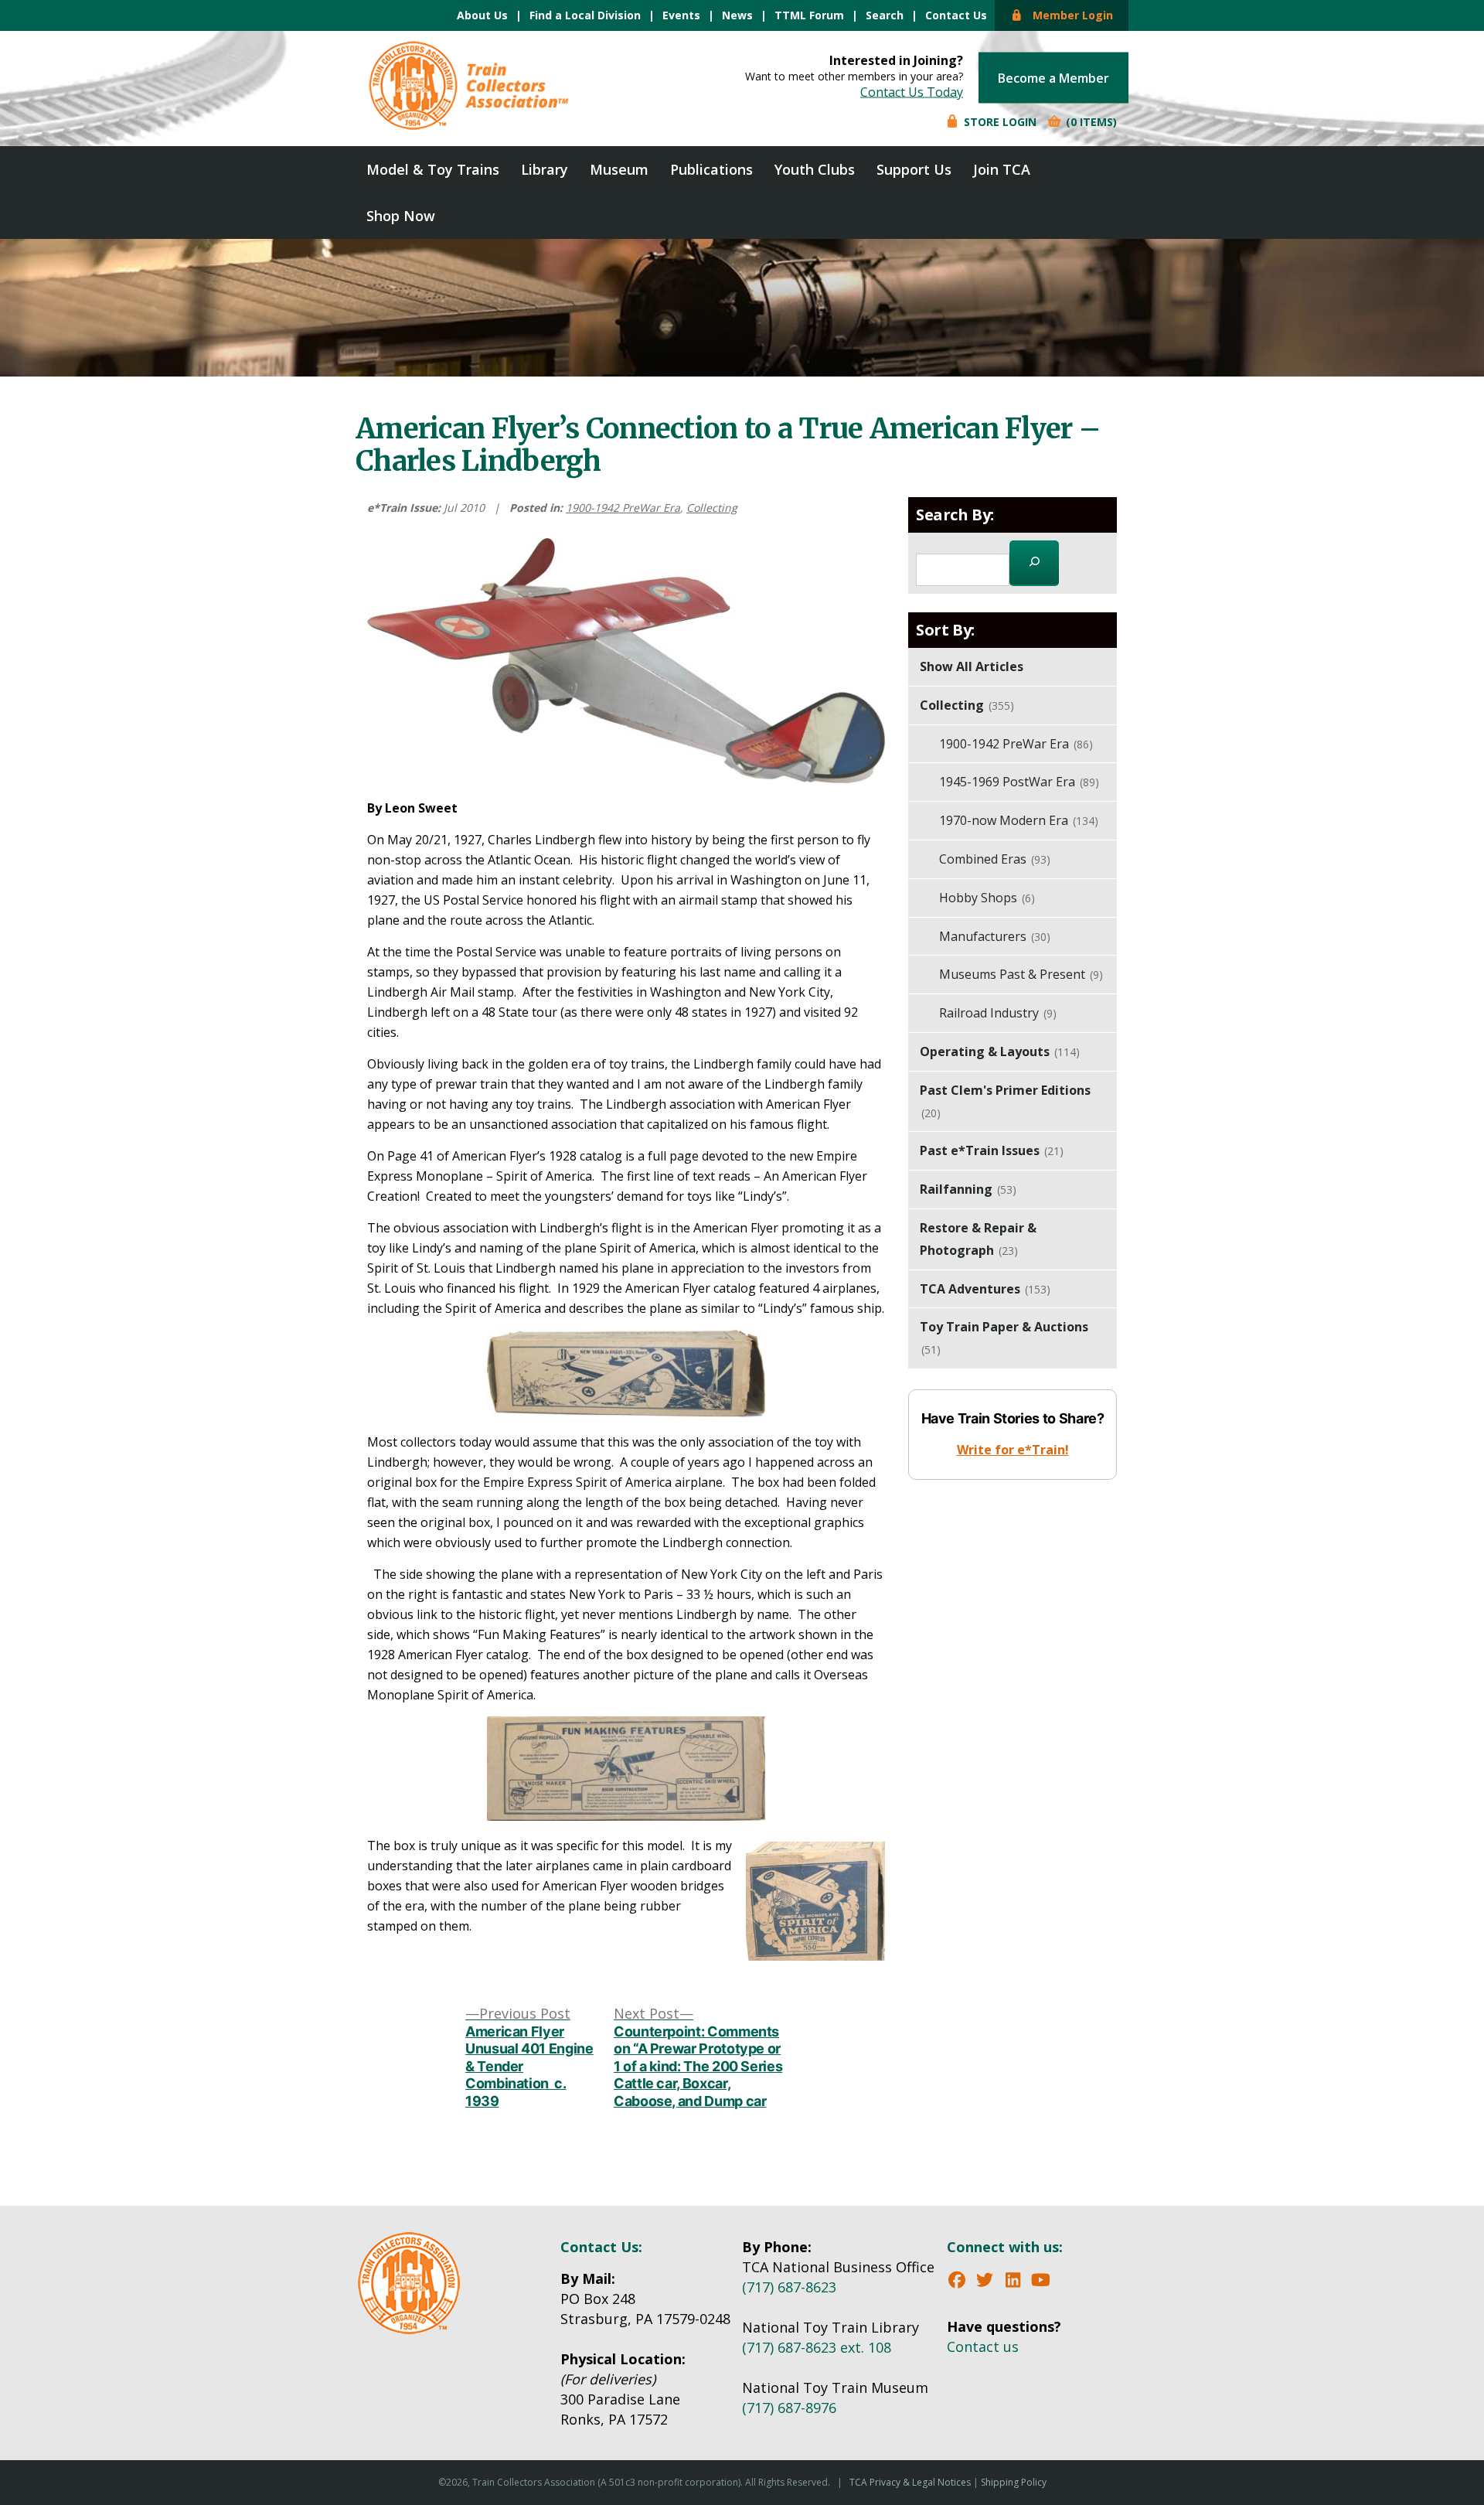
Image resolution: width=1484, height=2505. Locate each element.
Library (545, 169)
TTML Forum (809, 15)
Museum (619, 169)
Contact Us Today (912, 92)
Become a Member (1053, 78)
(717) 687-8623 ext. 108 (817, 2347)
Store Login (999, 122)
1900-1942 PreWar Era (623, 508)
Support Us (914, 169)
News (737, 15)
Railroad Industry (998, 1013)
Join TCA (1002, 169)
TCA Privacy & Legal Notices (910, 2482)
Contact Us (956, 15)
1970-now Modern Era (1019, 820)
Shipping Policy (1014, 2482)
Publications (711, 169)
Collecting (712, 508)
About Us (482, 15)
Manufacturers (995, 936)
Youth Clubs (815, 169)
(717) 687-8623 (789, 2287)
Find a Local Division (585, 15)
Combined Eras (995, 859)
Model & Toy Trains (433, 169)
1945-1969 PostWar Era (1019, 782)
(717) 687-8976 (789, 2408)
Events (681, 15)
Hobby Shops (987, 898)
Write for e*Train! (1013, 1450)
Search (885, 15)
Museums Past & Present (1021, 974)
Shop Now (401, 216)
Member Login (1068, 15)
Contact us (983, 2347)
